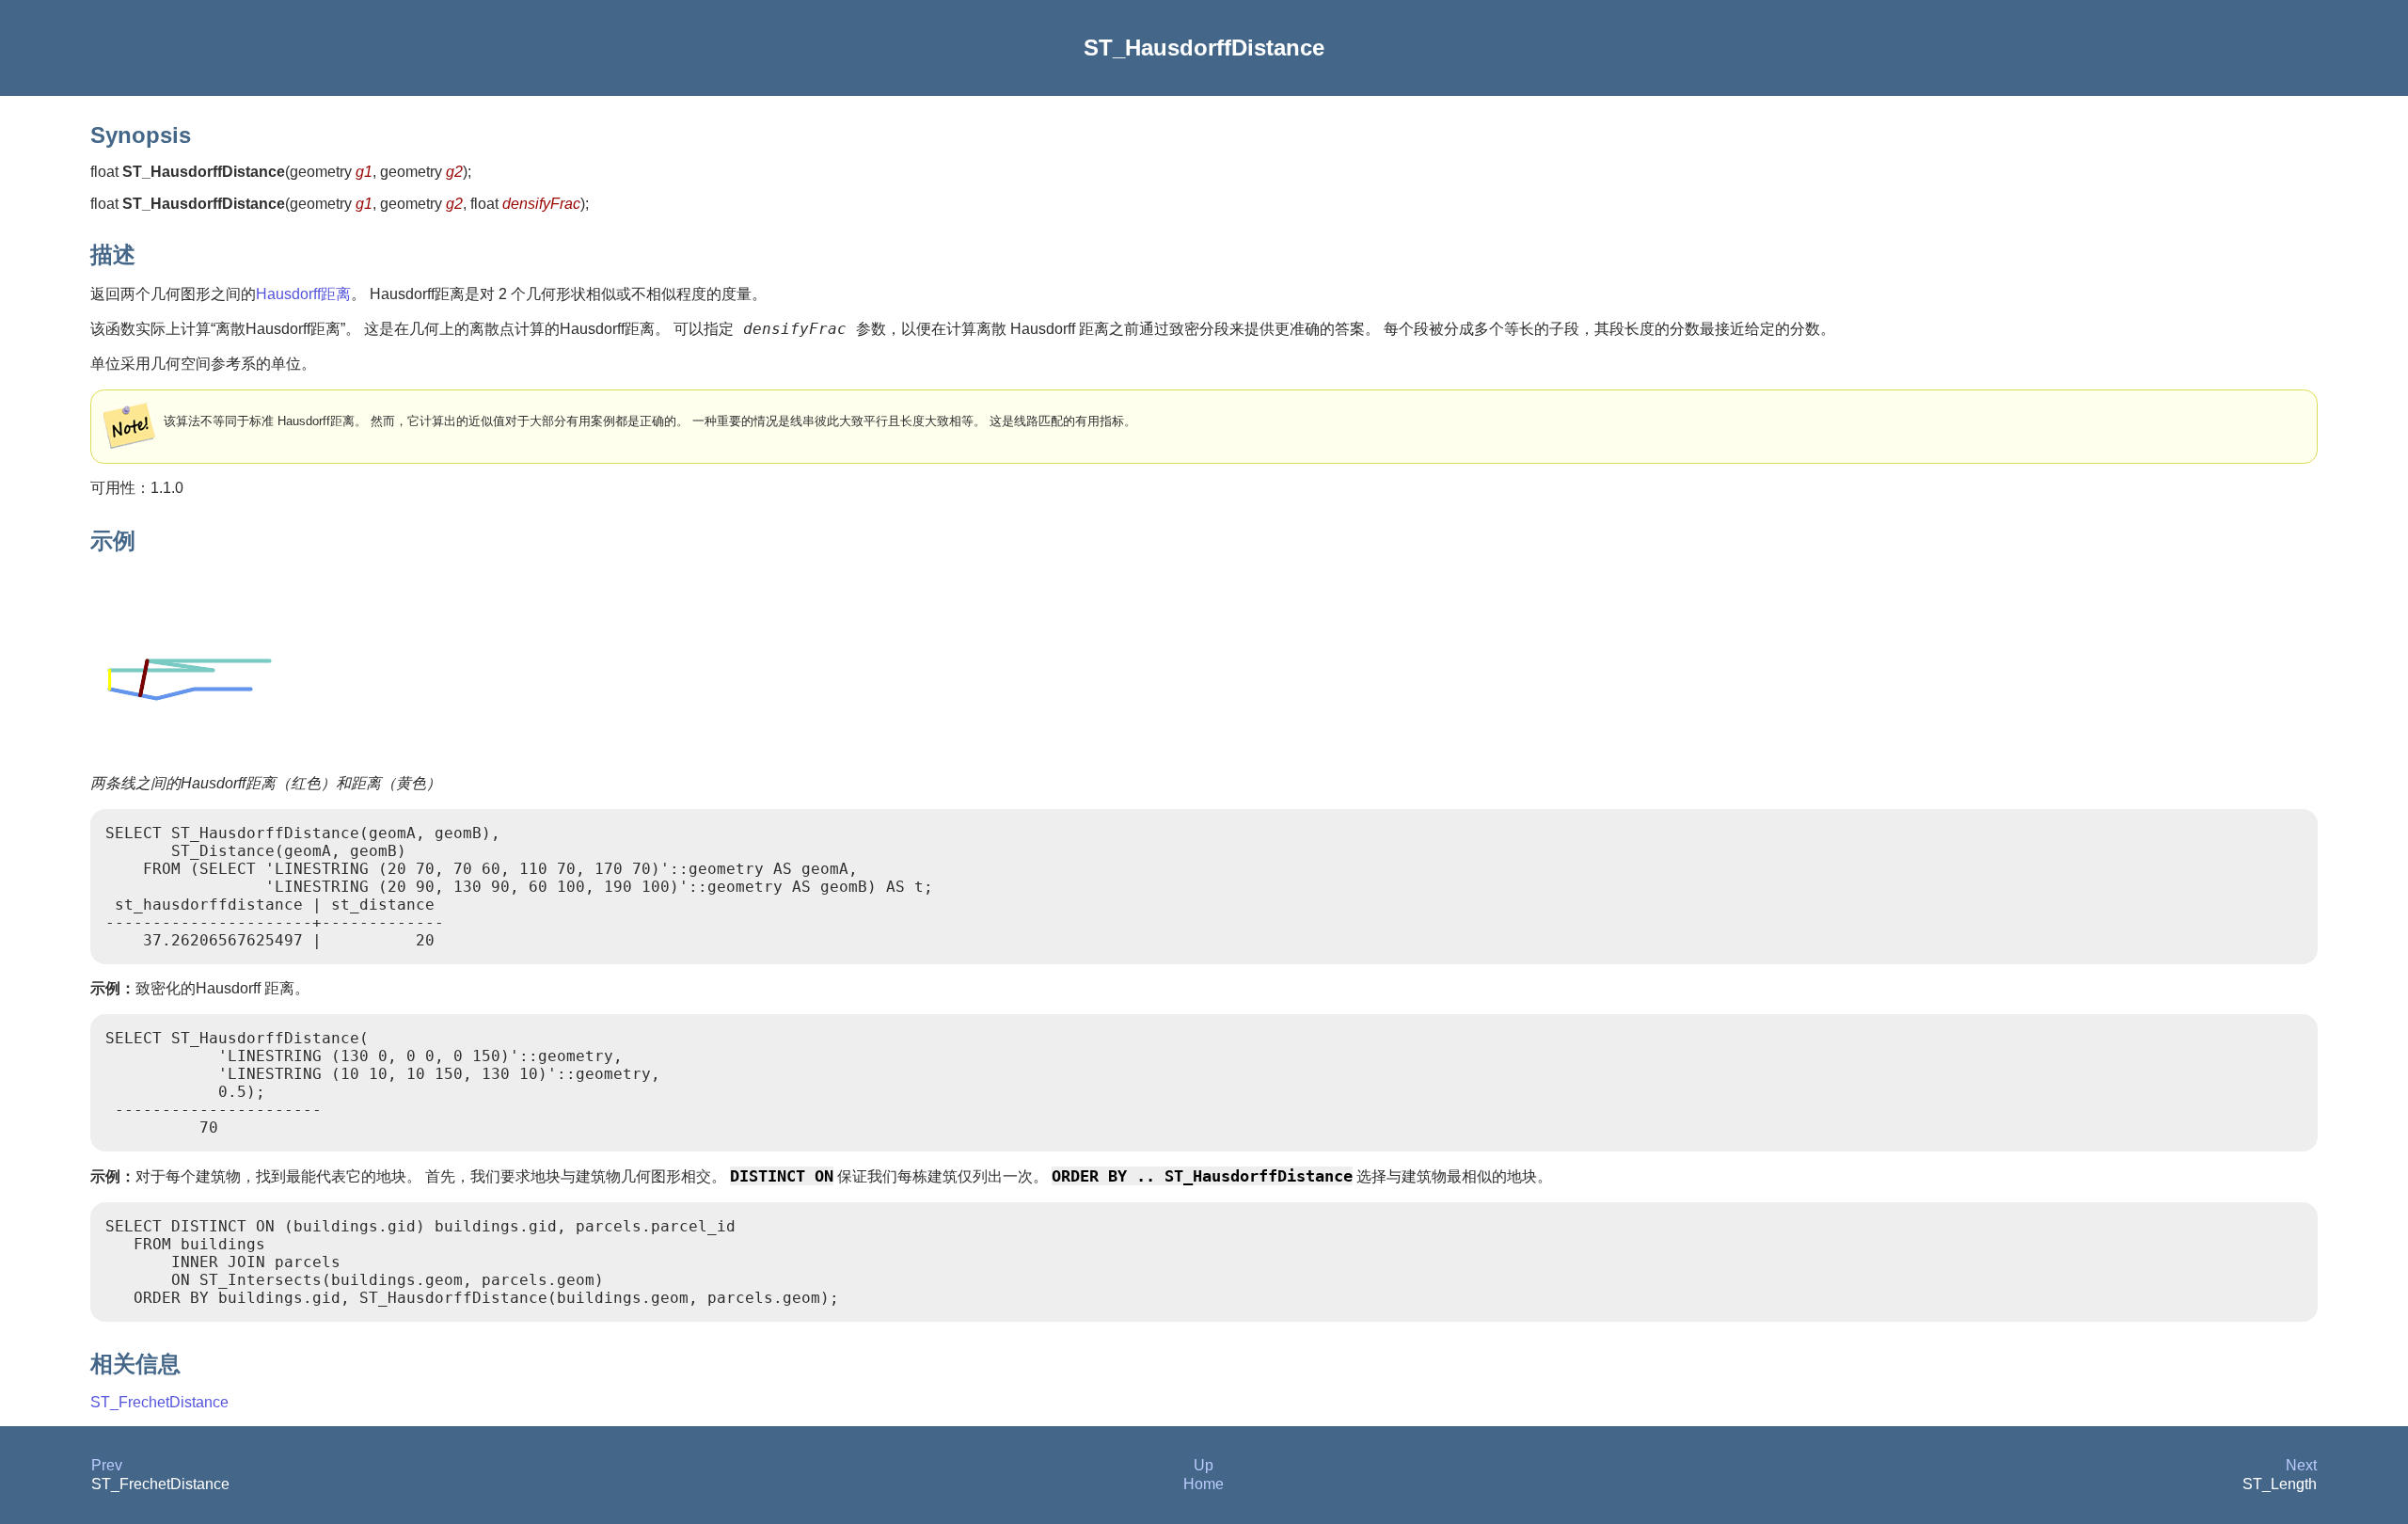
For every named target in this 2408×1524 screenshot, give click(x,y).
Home (1204, 1484)
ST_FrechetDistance (159, 1402)
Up (1204, 1465)
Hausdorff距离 (303, 294)
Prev (107, 1465)
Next (2301, 1465)
